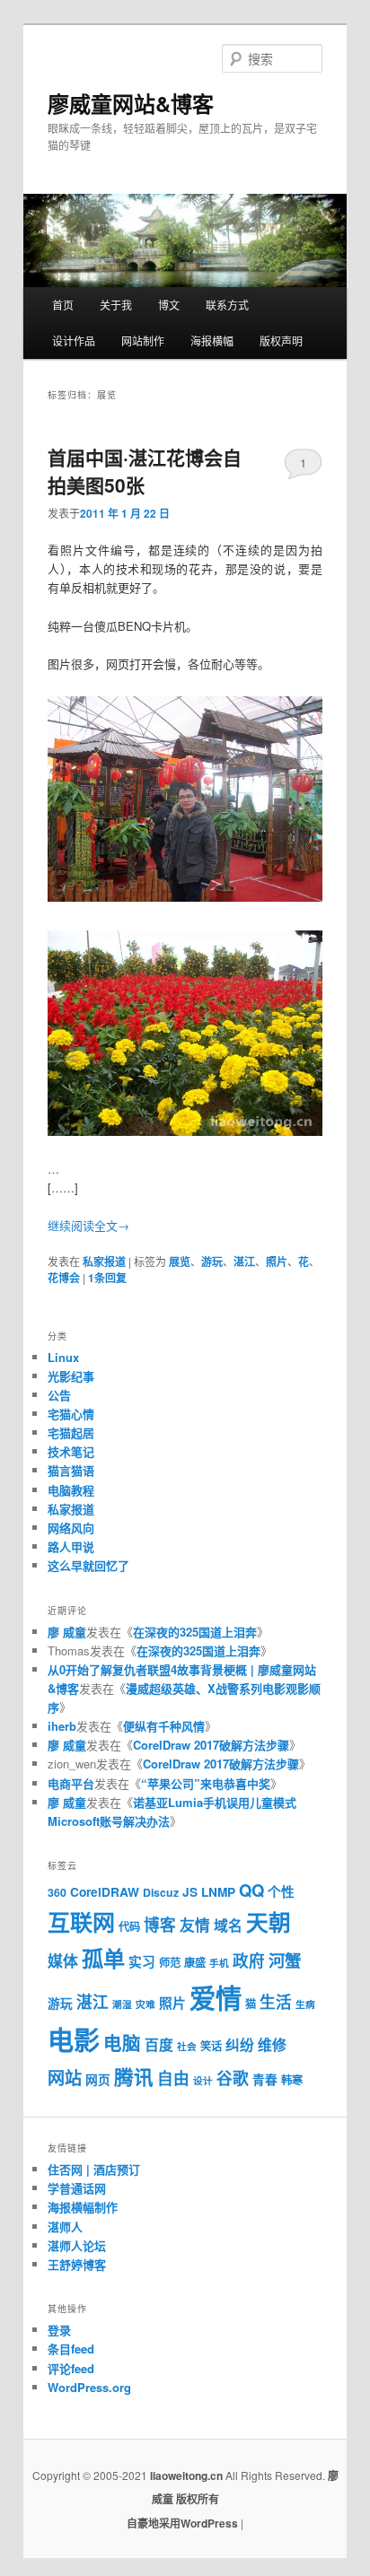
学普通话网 (77, 2188)
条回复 (107, 1278)
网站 (65, 2078)
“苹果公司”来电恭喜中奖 (206, 1783)
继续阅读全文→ (88, 1225)
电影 (74, 2039)
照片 (277, 1262)
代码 (129, 1926)
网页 (98, 2079)
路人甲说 (71, 1546)
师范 (170, 1962)
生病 (305, 2004)
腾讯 (134, 2077)
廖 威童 (67, 1632)
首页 (63, 305)
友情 (195, 1925)
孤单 (103, 1958)
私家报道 (104, 1262)
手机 (219, 1963)
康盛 (195, 1962)
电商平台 (71, 1783)
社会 (187, 2046)
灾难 (145, 2004)
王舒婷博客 (77, 2264)
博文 (169, 305)
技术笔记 (71, 1451)
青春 (265, 2079)
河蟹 (285, 1960)
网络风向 (71, 1528)
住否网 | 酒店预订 (94, 2169)
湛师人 (65, 2227)
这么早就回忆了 (88, 1565)
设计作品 (74, 341)
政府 (249, 1960)
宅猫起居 (71, 1432)
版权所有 (198, 2499)
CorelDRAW (105, 1892)
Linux (63, 1357)
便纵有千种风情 (164, 1726)
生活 (276, 2001)
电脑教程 (71, 1490)
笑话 (211, 2046)
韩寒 (292, 2080)
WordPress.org (89, 2387)
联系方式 (227, 305)
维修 (272, 2044)
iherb (62, 1726)
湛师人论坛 (77, 2245)
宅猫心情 (71, 1414)
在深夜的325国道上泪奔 (195, 1632)
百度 (159, 2044)
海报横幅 (212, 341)
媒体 (63, 1960)
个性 (281, 1891)
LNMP (218, 1892)
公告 (59, 1395)
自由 (173, 2078)
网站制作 (143, 341)
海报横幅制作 (83, 2207)
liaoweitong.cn (186, 2476)
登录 (59, 2330)
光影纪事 (71, 1376)
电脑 (122, 2043)
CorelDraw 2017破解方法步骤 (211, 1745)
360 (57, 1892)
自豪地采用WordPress (184, 2523)
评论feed (71, 2368)
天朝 (269, 1922)
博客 (160, 1924)
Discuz (161, 1892)
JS (190, 1892)
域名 (228, 1925)
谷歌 (233, 2078)
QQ (251, 1890)
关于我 (116, 305)
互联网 (81, 1922)
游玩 (212, 1262)
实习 (142, 1961)
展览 (180, 1262)
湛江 (244, 1262)
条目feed (71, 2349)
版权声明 (281, 341)
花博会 (64, 1278)
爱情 (216, 1997)
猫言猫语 (71, 1470)
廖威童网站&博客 (131, 103)
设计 (203, 2080)
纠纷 (240, 2044)
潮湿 (122, 2004)
